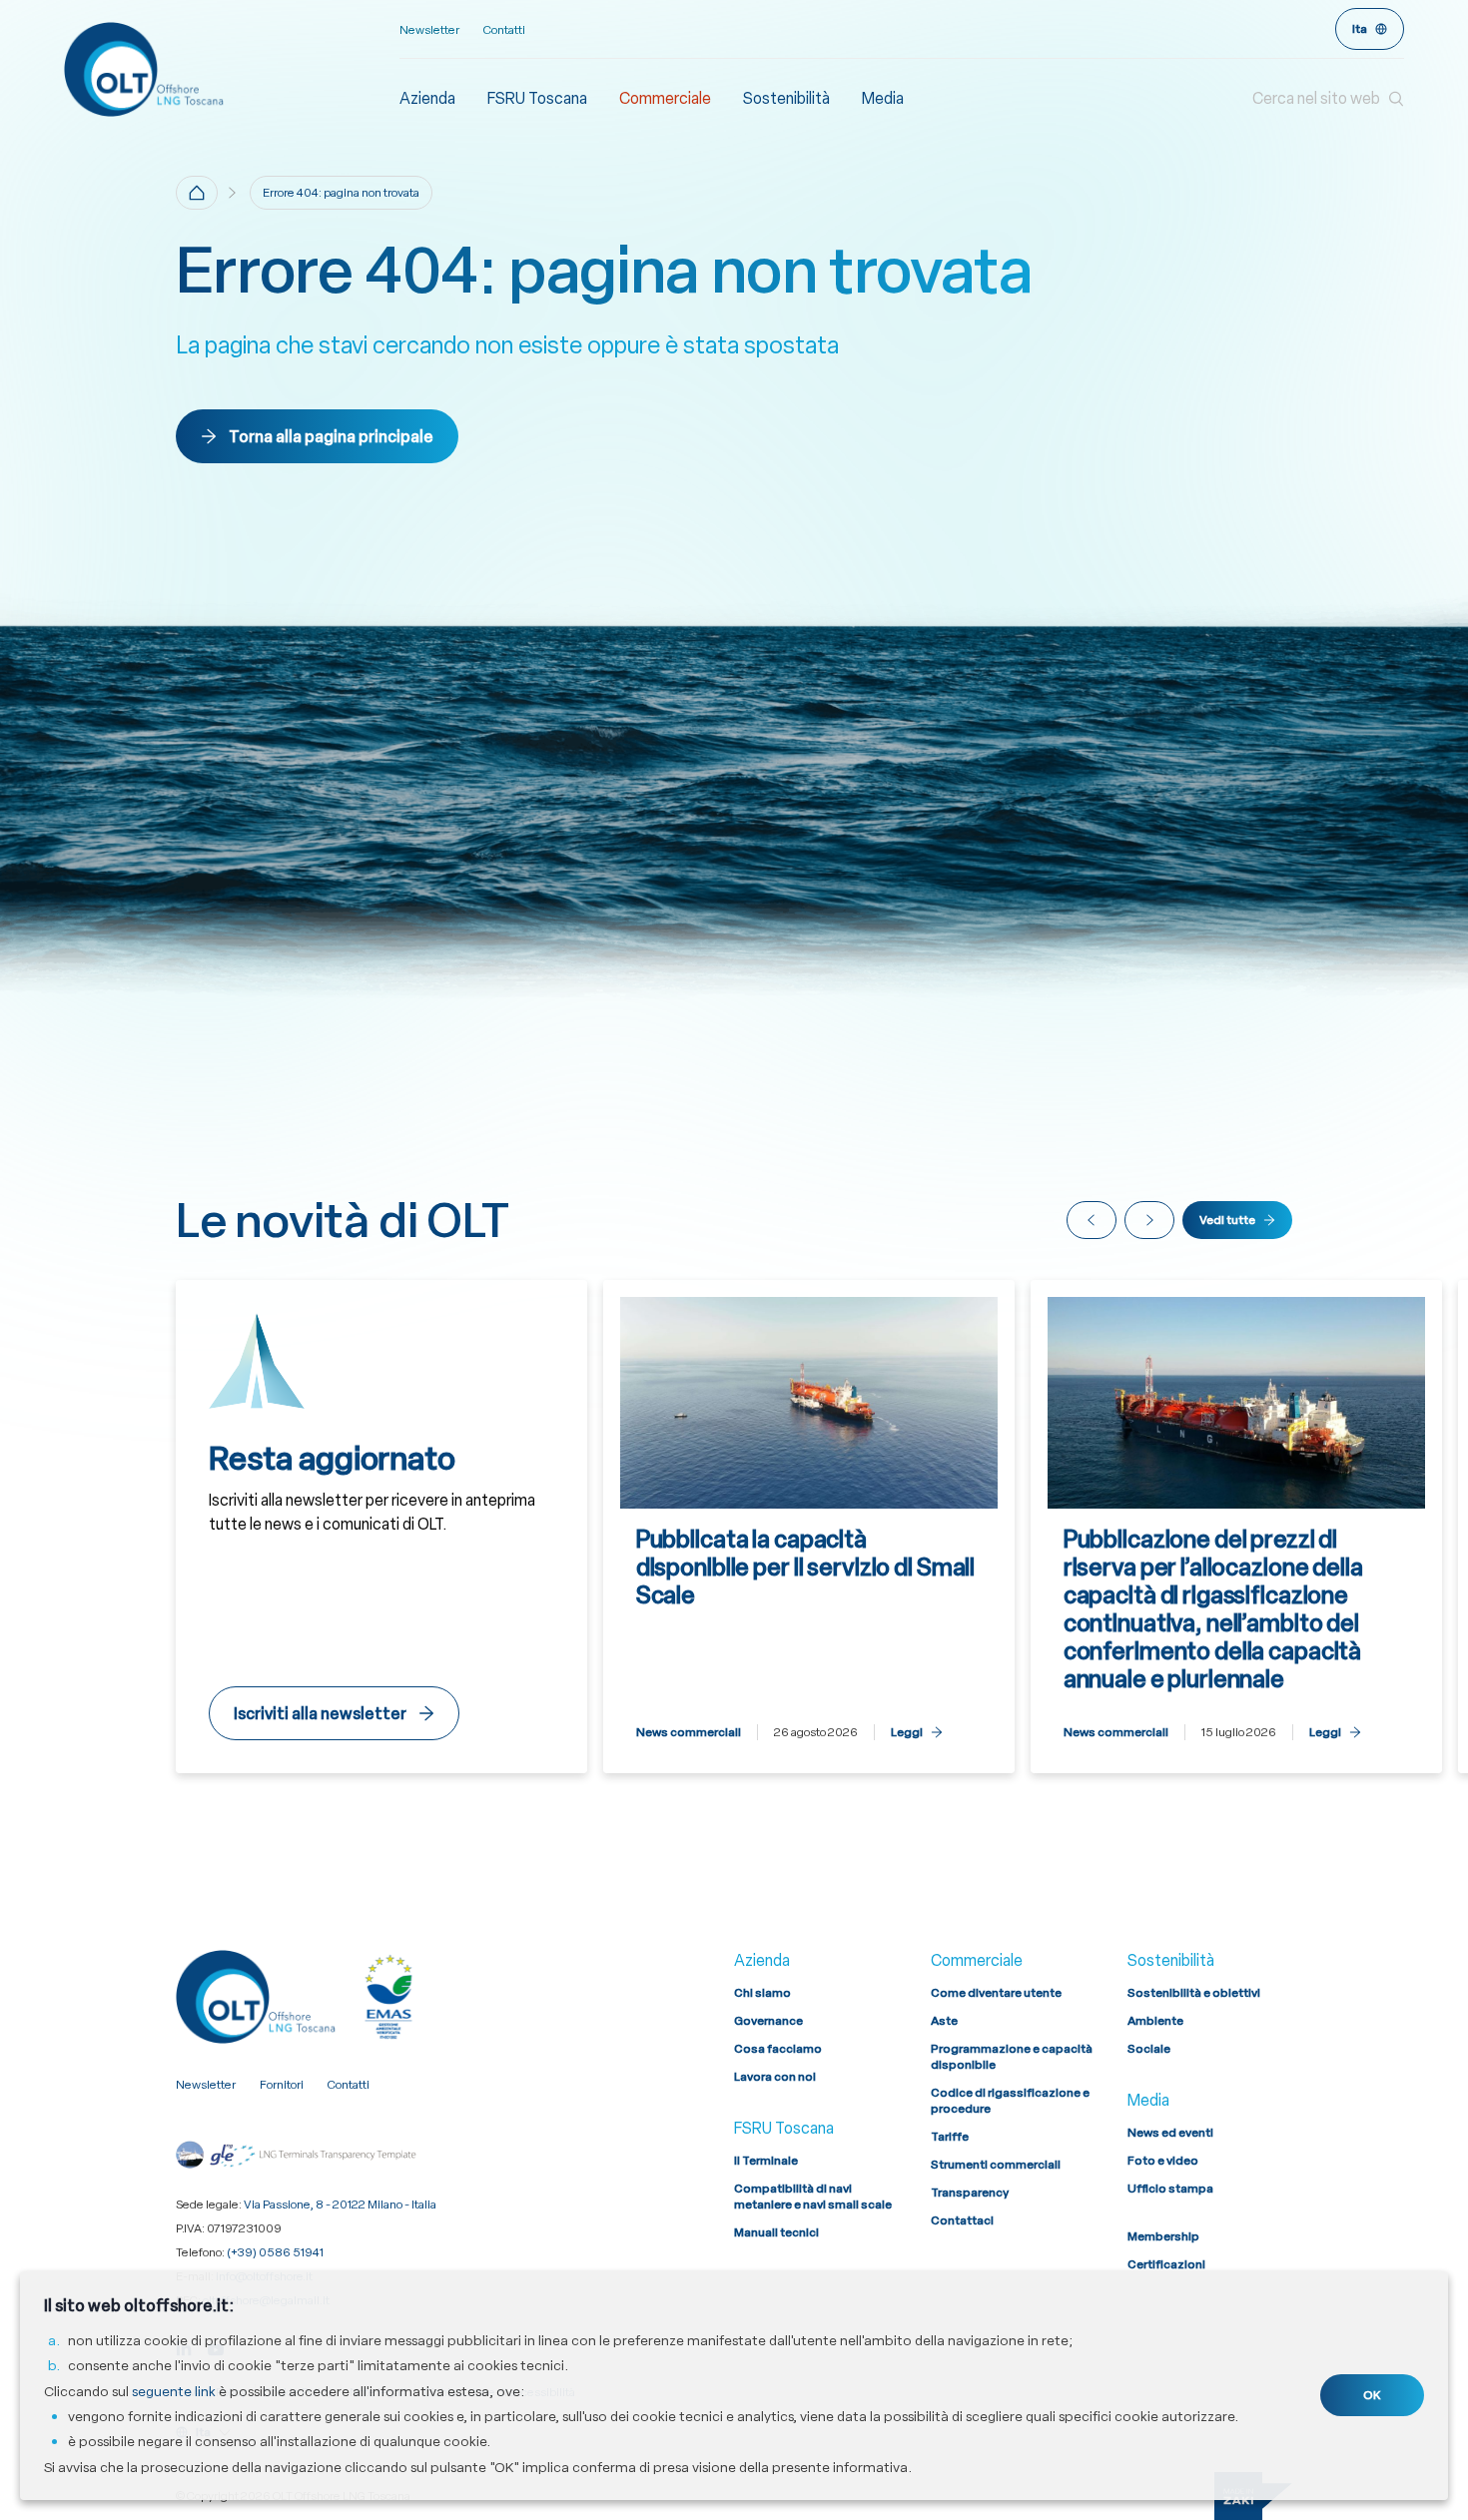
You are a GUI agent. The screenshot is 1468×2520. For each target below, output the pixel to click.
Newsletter (429, 30)
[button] (1328, 99)
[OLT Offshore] (232, 69)
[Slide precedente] (1092, 1220)
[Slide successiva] (1149, 1220)
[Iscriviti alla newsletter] (381, 1527)
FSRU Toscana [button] (537, 98)
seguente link (174, 2391)
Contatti (504, 30)
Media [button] (883, 98)
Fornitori (282, 2085)
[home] (197, 193)
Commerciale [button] (665, 98)
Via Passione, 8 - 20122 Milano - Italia (340, 2205)
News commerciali (689, 1732)
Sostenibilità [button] (786, 98)
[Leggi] (809, 1527)
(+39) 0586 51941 (275, 2252)
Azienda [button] (427, 98)
